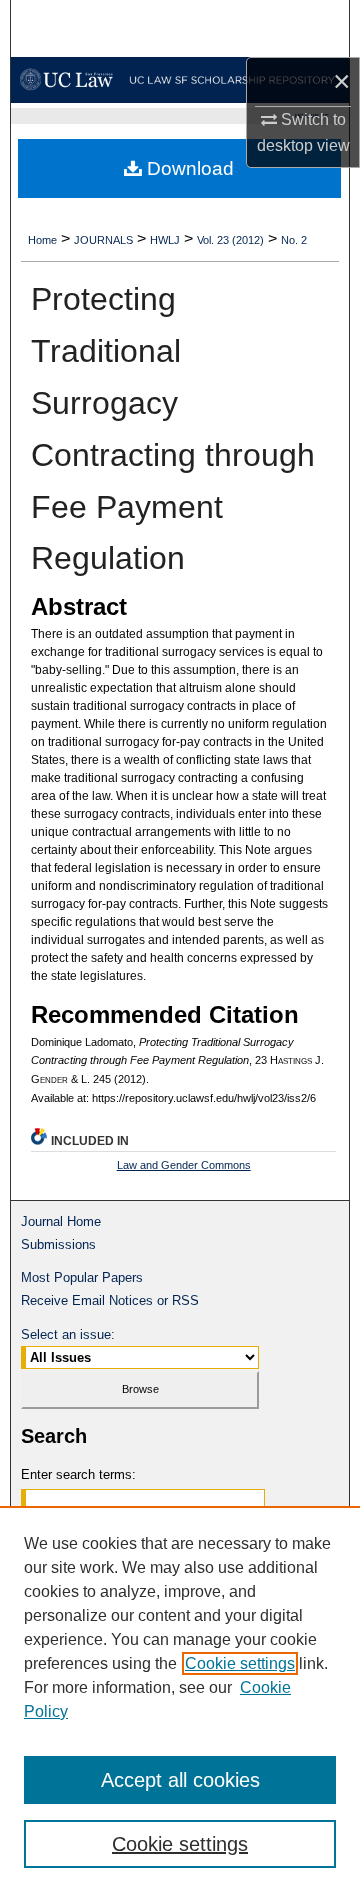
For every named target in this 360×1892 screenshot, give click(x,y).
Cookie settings (240, 1663)
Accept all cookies (180, 1780)
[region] (180, 1699)
